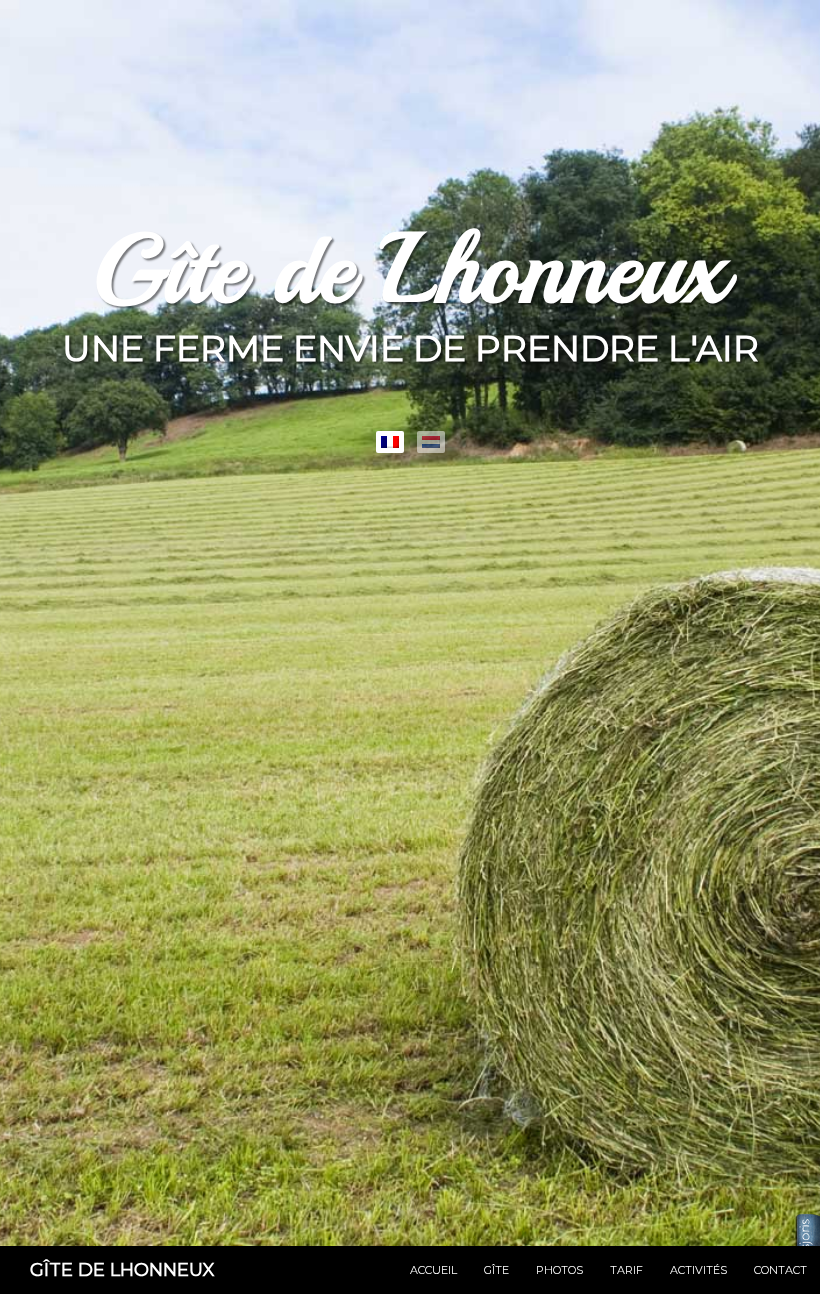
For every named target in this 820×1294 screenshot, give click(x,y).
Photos (559, 1270)
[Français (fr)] (390, 442)
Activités (698, 1270)
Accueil (433, 1270)
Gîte (496, 1270)
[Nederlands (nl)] (431, 442)
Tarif (626, 1270)
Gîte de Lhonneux (122, 1270)
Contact (780, 1270)
